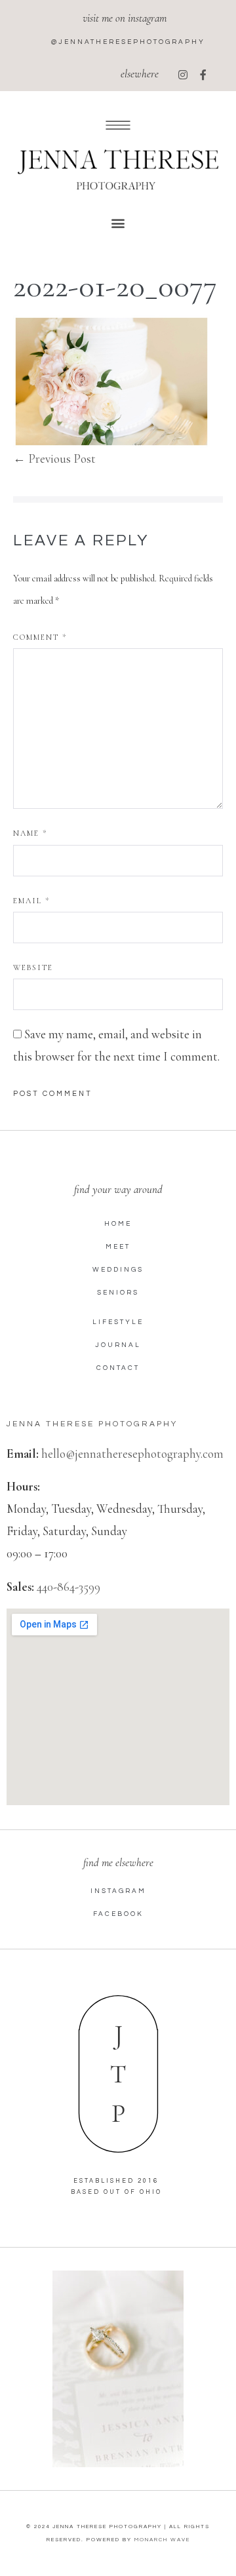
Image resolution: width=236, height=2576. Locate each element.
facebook (118, 1914)
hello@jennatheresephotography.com (132, 1454)
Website (33, 967)
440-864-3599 (69, 1587)
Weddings (118, 1270)
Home (118, 1224)
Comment (40, 637)
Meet (118, 1247)
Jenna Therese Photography (92, 1424)
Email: (23, 1454)
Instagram (118, 1891)
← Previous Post (54, 459)
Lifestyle (118, 1322)
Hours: (23, 1486)
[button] (118, 223)
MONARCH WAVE (162, 2540)
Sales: (20, 1587)
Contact (118, 1368)
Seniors (118, 1293)
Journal (118, 1345)
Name (30, 833)
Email (31, 901)
